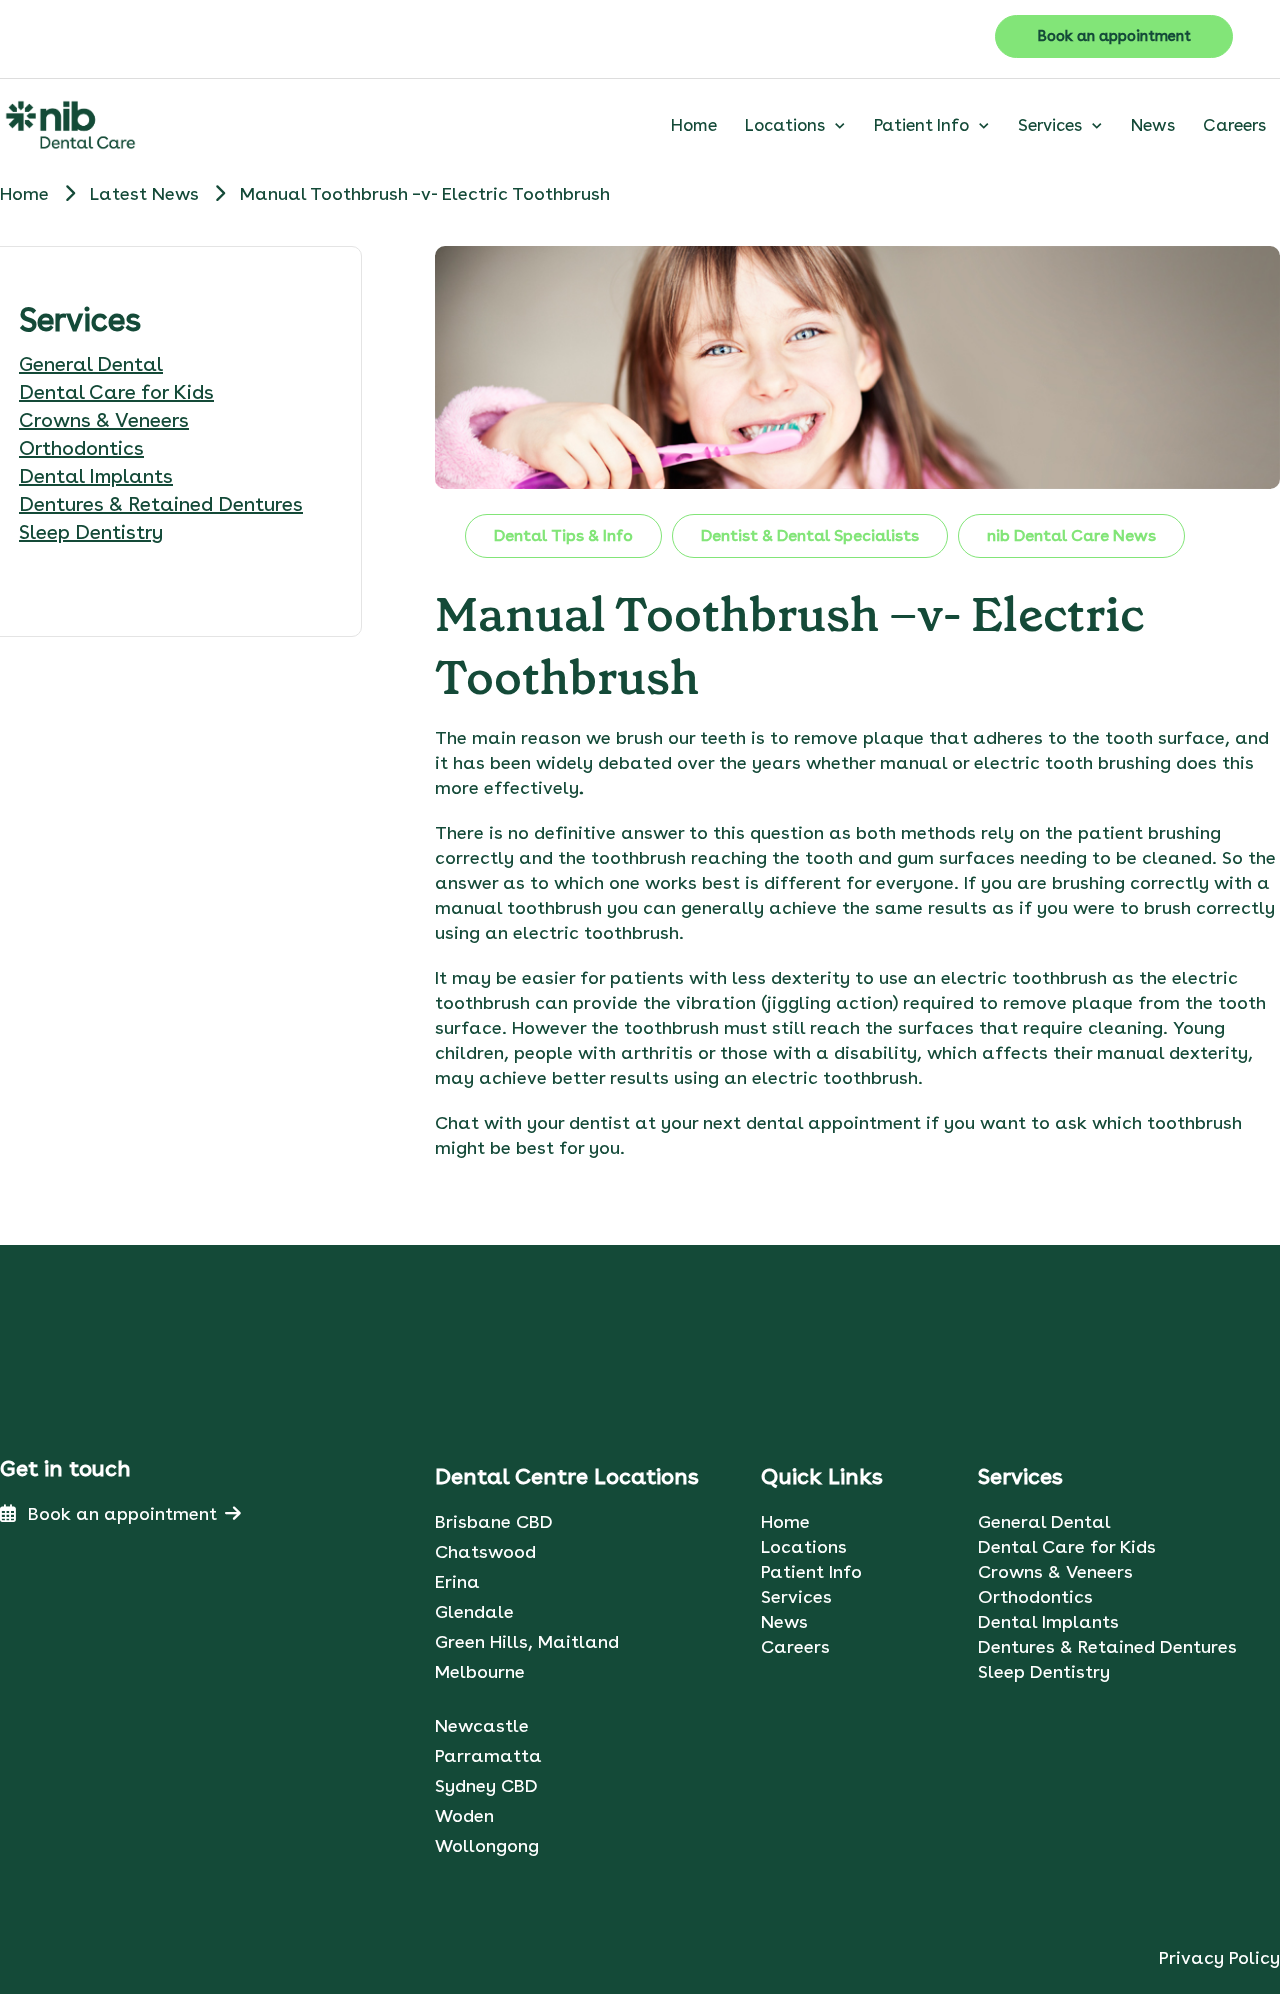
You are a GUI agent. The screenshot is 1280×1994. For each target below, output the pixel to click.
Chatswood (485, 1551)
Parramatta (488, 1755)
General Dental (91, 364)
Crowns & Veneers (104, 420)
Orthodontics (81, 448)
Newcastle (482, 1725)
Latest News (147, 193)
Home (694, 125)
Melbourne (480, 1671)
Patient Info (921, 125)
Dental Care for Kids (116, 392)
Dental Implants (96, 476)
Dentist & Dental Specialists (810, 535)
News (1153, 125)
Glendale (474, 1611)
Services (1050, 125)
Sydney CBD (486, 1785)
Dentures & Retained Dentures (161, 504)
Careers (1234, 125)
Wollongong (487, 1845)
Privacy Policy (1219, 1957)
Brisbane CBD (494, 1521)
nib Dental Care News (1071, 535)
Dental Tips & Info (563, 535)
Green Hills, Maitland (527, 1641)
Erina (457, 1581)
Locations (785, 125)
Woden (464, 1815)
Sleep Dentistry (91, 532)
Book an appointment (1114, 36)
